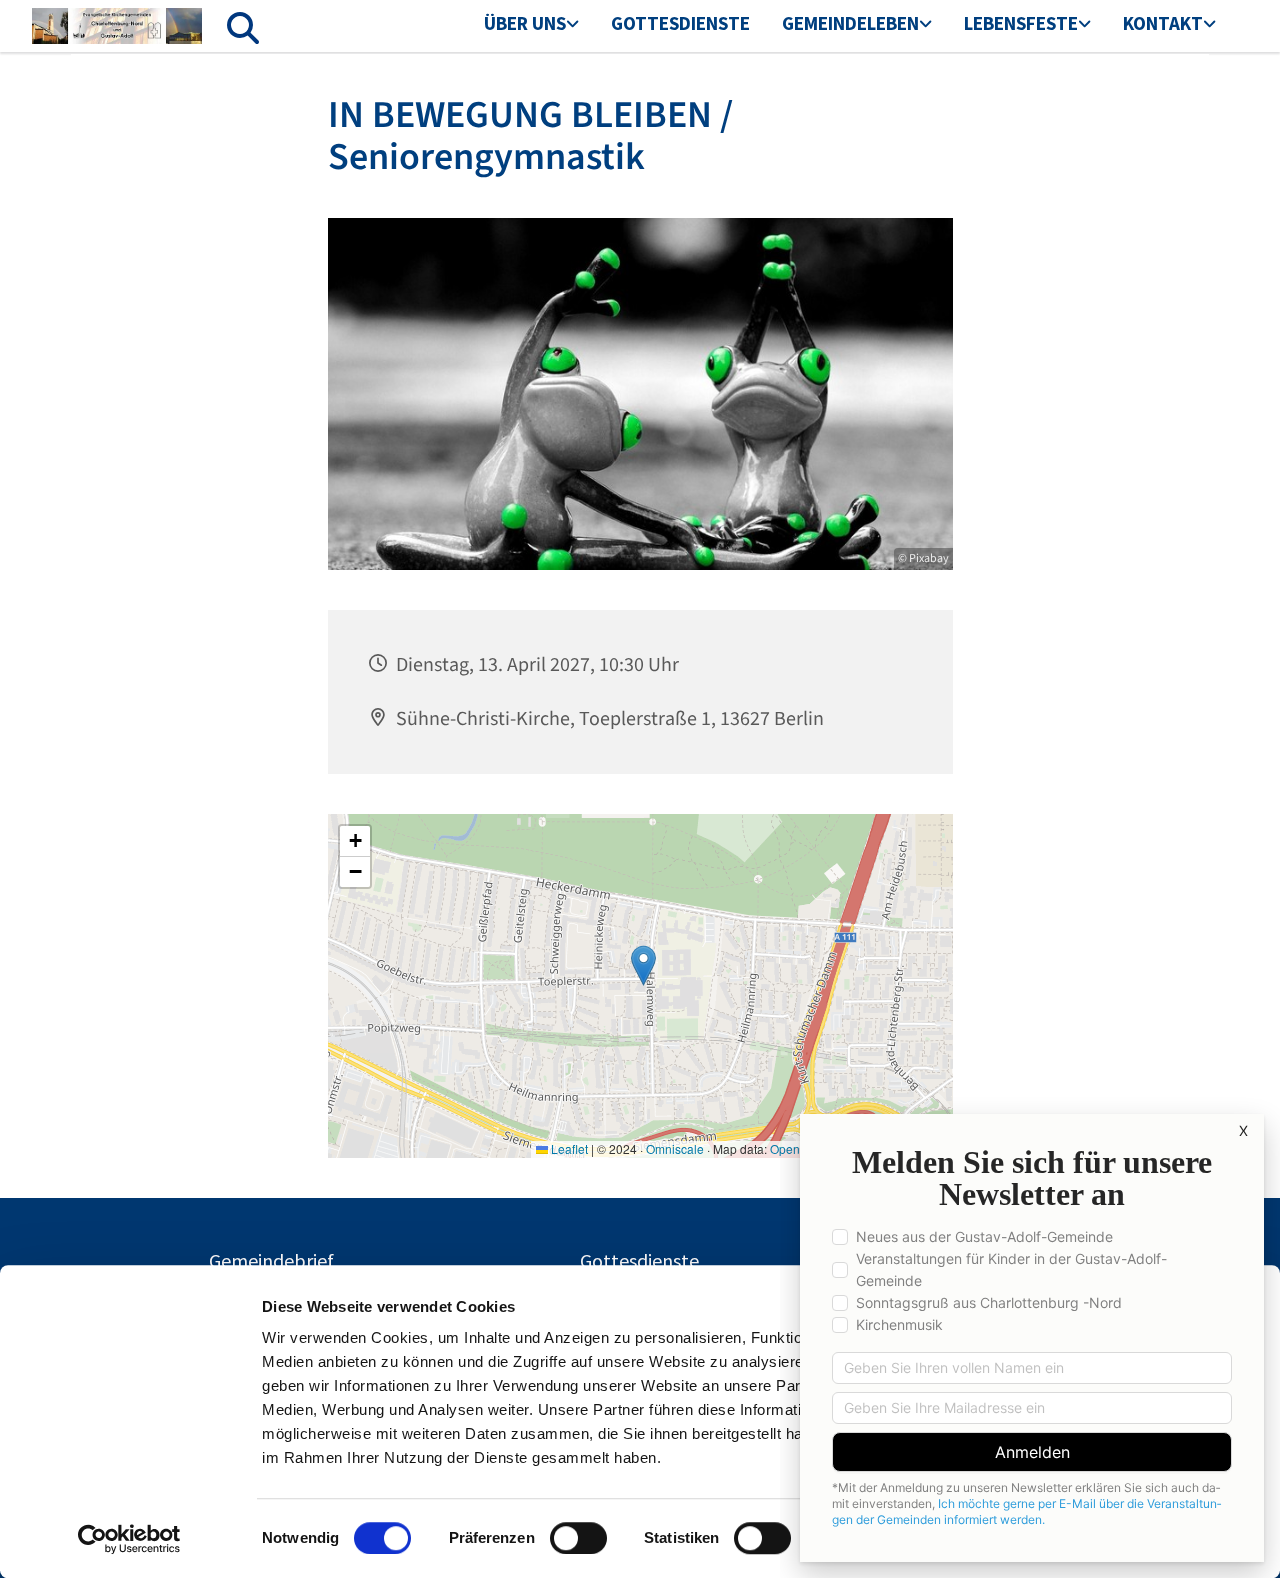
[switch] (578, 1538)
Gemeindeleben (850, 23)
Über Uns (525, 23)
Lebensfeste (1021, 23)
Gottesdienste (680, 23)
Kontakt (1163, 23)
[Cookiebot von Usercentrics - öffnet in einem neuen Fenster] (129, 1539)
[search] (243, 28)
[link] (531, 25)
